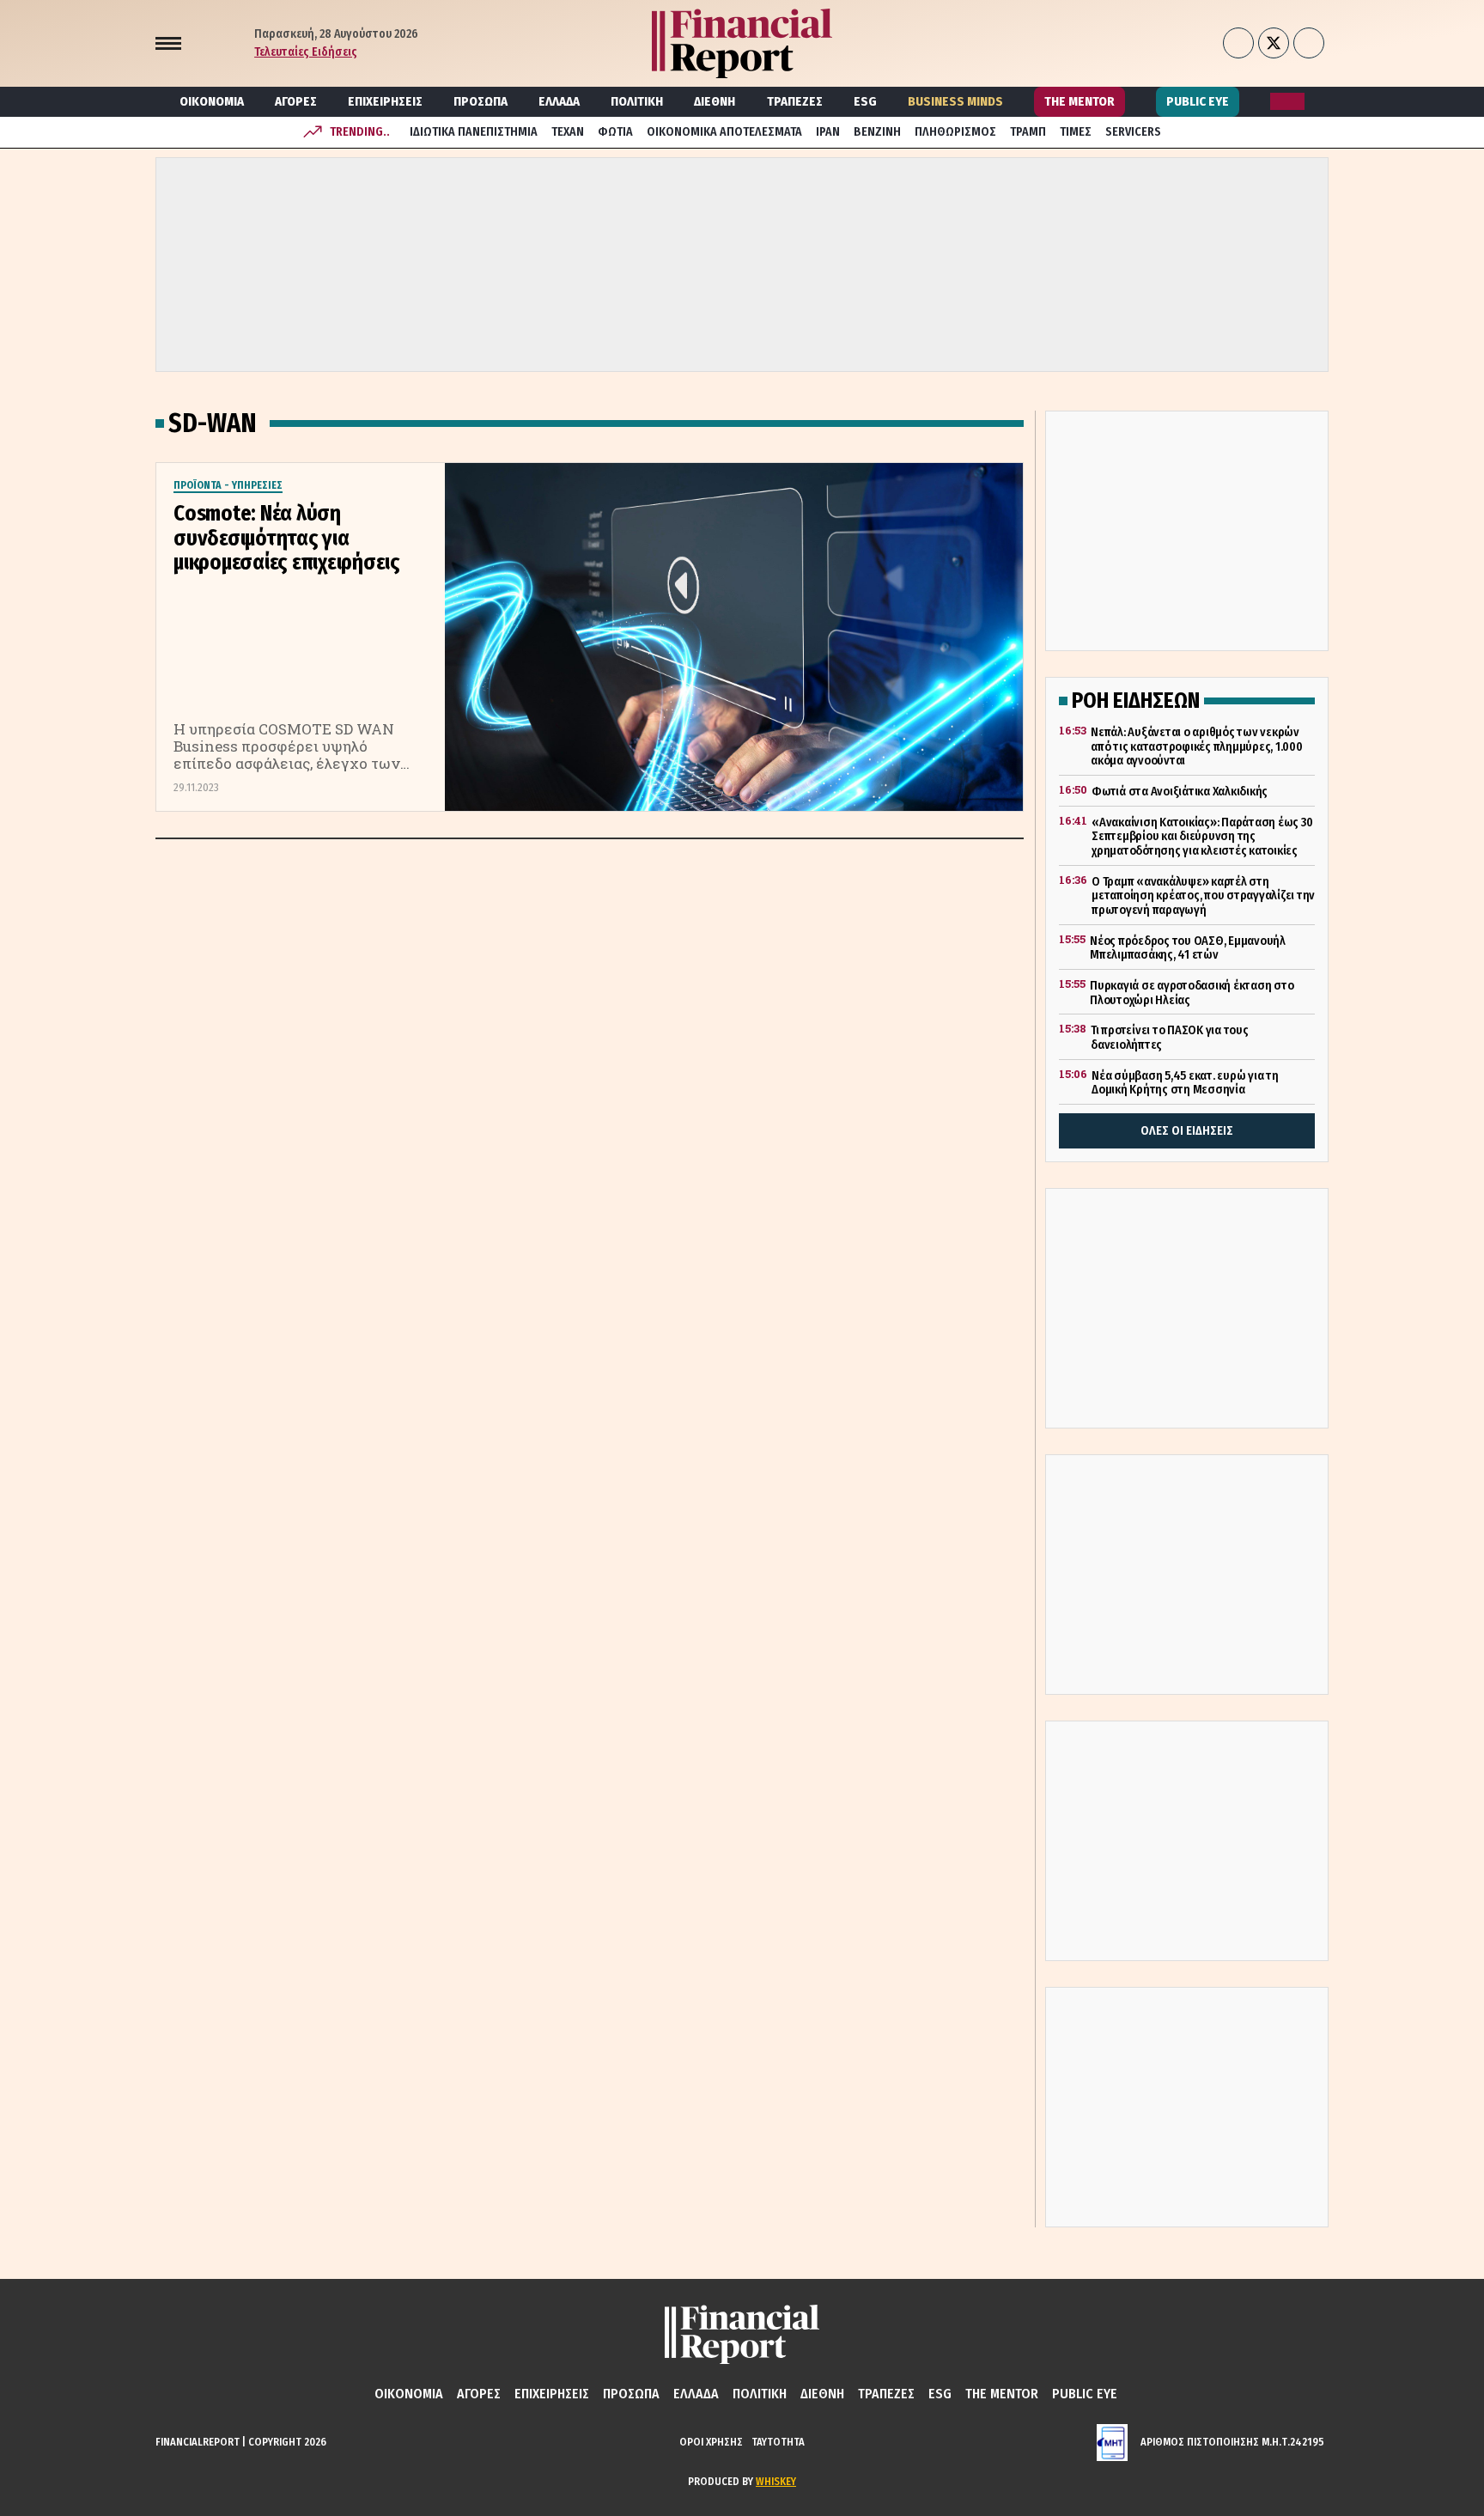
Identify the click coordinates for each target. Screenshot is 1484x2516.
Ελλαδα (559, 101)
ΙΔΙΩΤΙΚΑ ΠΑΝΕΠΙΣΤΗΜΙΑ (474, 132)
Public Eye (1198, 101)
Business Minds (955, 101)
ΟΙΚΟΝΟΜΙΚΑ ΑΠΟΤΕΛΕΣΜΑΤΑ (724, 132)
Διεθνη (715, 101)
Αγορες (296, 101)
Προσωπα (480, 101)
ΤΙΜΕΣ (1076, 132)
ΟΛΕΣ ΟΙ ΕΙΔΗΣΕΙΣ (1187, 1131)
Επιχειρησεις (385, 101)
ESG (865, 101)
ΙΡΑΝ (828, 132)
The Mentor (1080, 101)
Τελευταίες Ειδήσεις (306, 52)
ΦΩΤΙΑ (615, 132)
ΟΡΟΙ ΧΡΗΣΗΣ (711, 2442)
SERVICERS (1133, 132)
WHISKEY (776, 2481)
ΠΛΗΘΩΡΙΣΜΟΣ (955, 132)
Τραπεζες (795, 101)
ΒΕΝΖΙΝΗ (877, 132)
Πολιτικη (637, 101)
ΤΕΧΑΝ (568, 132)
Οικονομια (212, 101)
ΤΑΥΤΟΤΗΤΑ (778, 2442)
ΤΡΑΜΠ (1028, 132)
